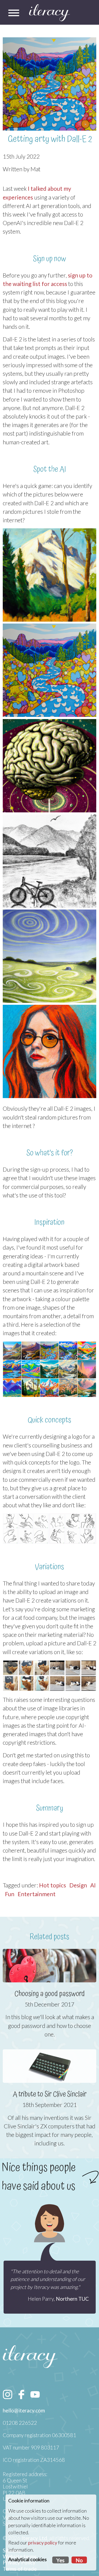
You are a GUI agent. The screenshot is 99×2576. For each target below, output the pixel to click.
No (79, 2560)
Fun (10, 1894)
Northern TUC (72, 2299)
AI (93, 1885)
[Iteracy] (50, 13)
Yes (61, 2560)
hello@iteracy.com (24, 2411)
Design (78, 1885)
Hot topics (53, 1885)
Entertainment (37, 1894)
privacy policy (43, 2543)
